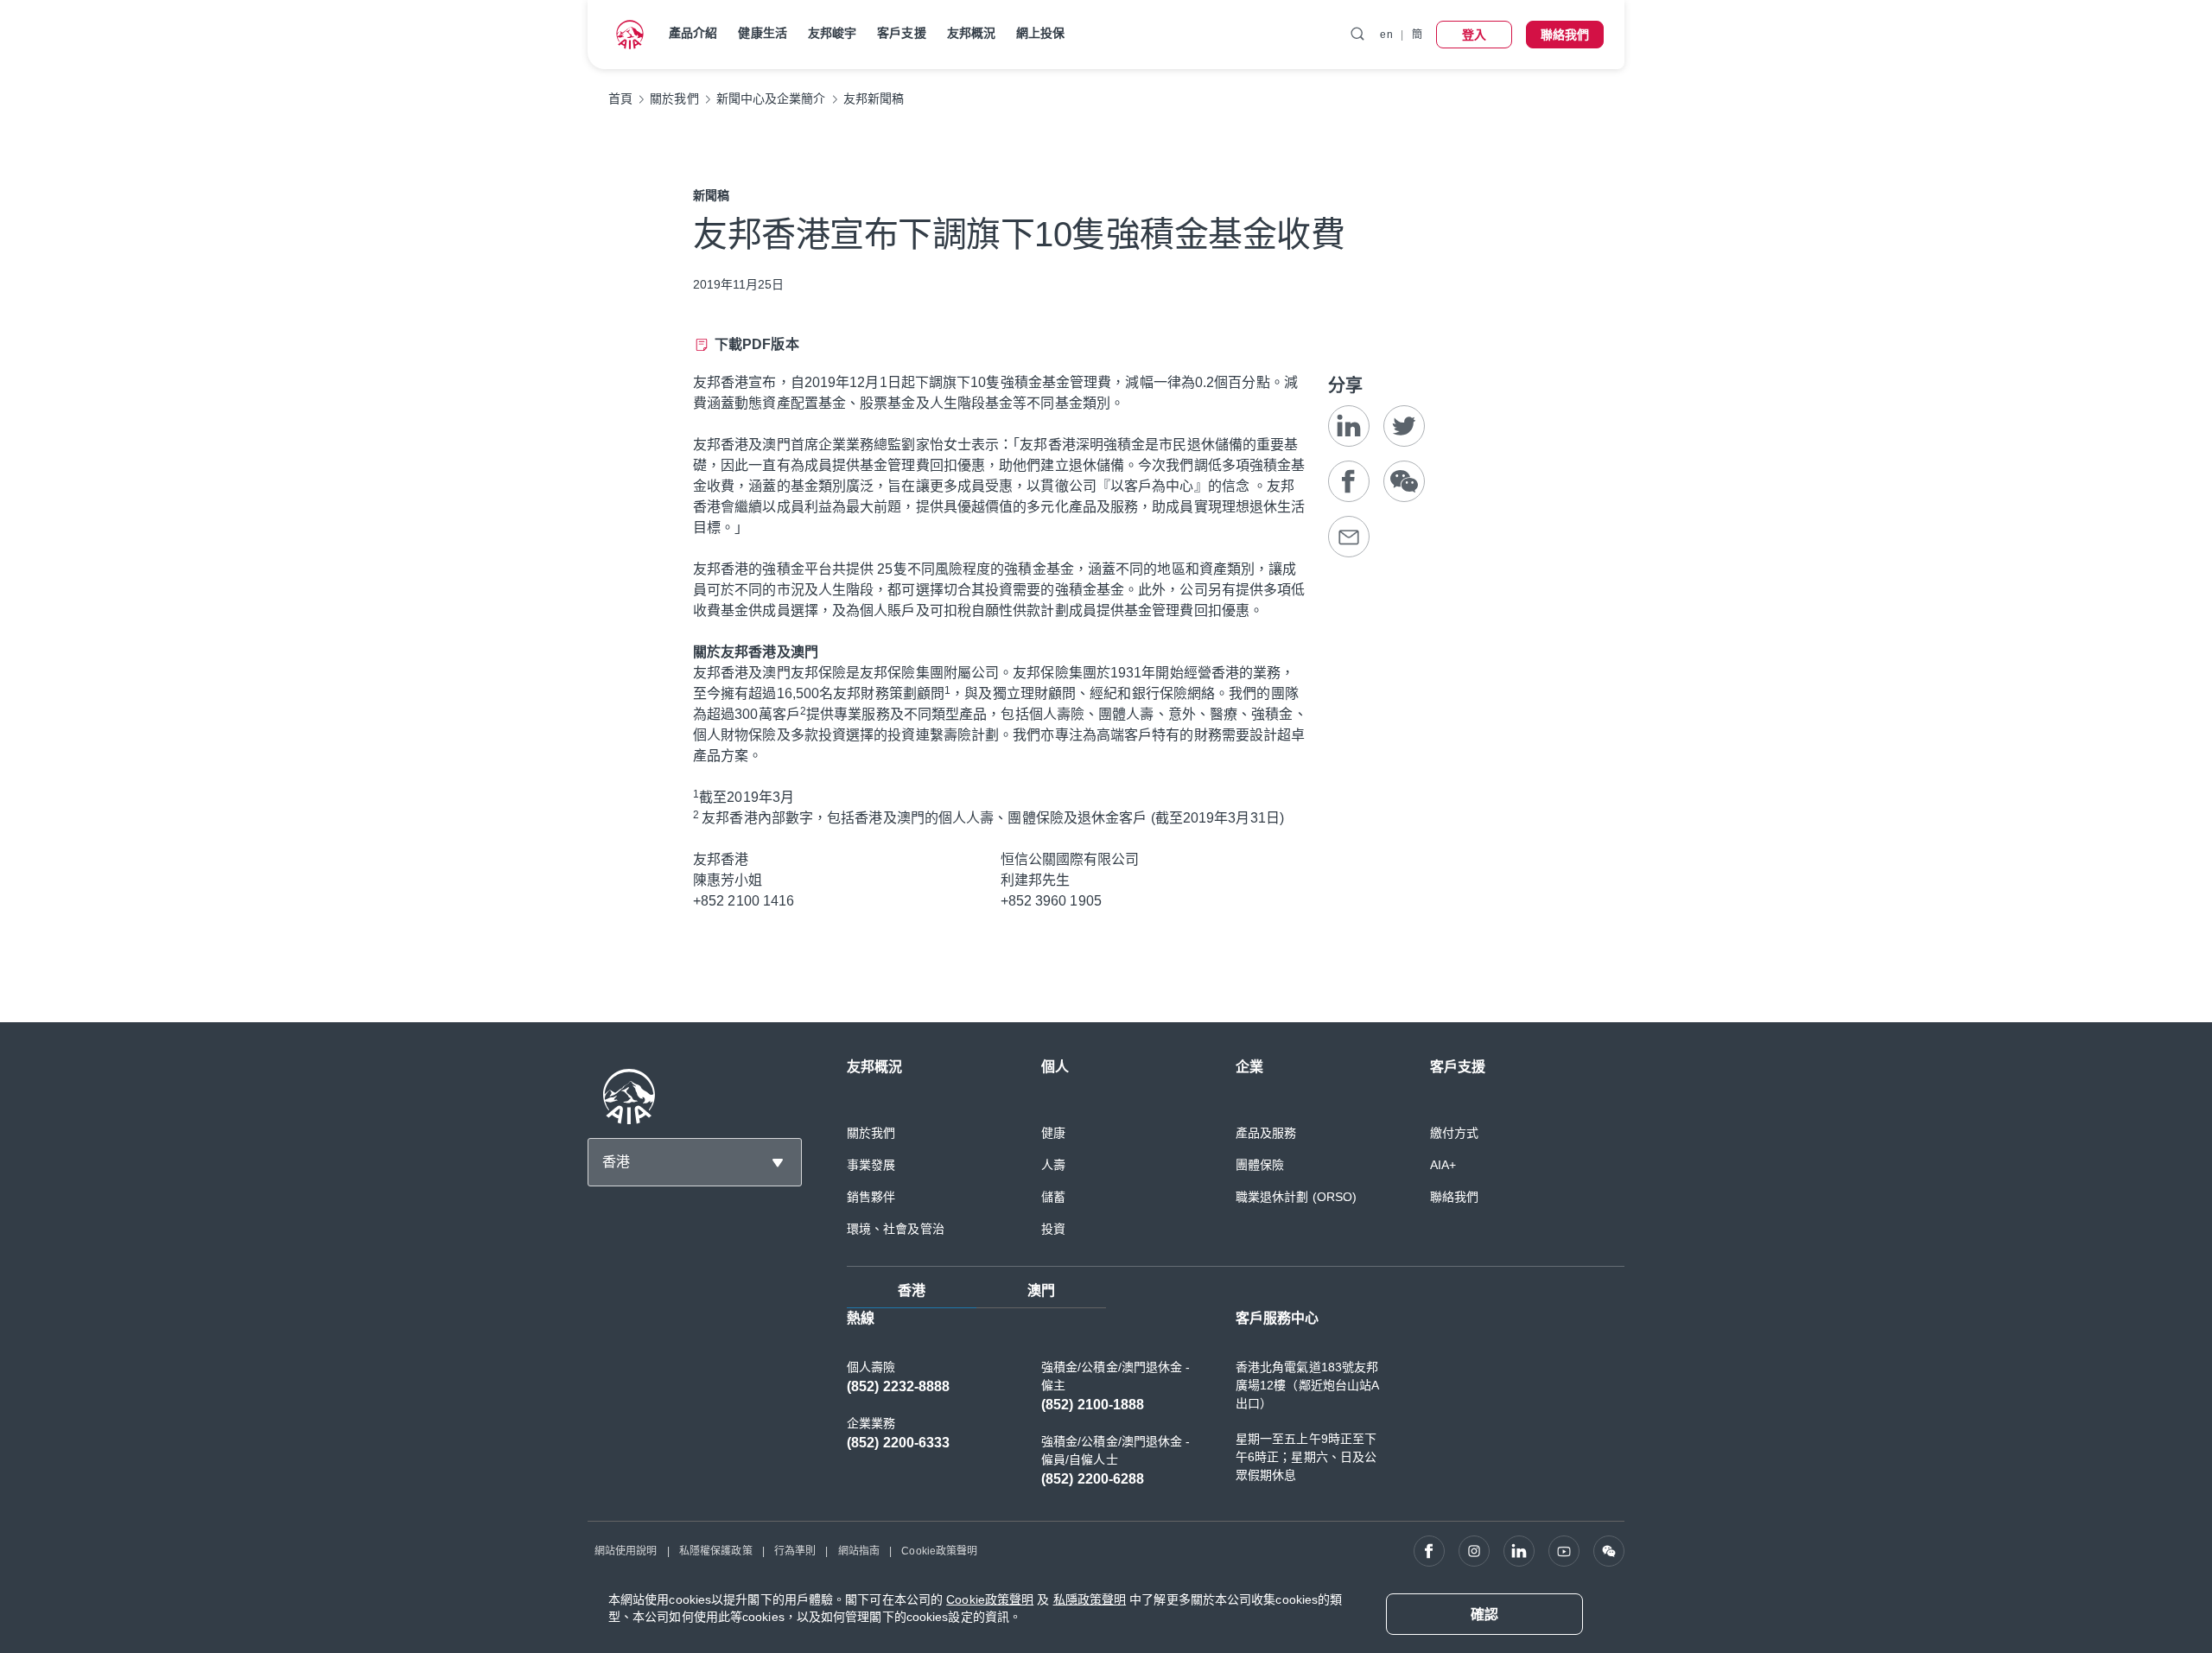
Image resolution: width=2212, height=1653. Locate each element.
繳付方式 (1454, 1133)
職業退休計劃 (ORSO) (1296, 1197)
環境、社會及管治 (896, 1229)
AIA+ (1443, 1165)
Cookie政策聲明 (939, 1551)
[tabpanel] (1236, 1408)
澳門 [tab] (1041, 1291)
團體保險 (1260, 1165)
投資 (1053, 1229)
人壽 (1053, 1165)
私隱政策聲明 (1090, 1599)
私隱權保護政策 (716, 1551)
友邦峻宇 (832, 33)
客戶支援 (901, 33)
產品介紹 (693, 33)
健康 (1053, 1133)
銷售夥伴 (871, 1197)
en (1386, 35)
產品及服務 (1266, 1133)
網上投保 (1040, 33)
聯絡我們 (1454, 1197)
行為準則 (795, 1551)
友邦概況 (971, 33)
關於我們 (871, 1133)
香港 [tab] (912, 1291)
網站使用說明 (626, 1551)
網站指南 (859, 1551)
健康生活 (762, 33)
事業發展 (871, 1165)
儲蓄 (1053, 1197)
